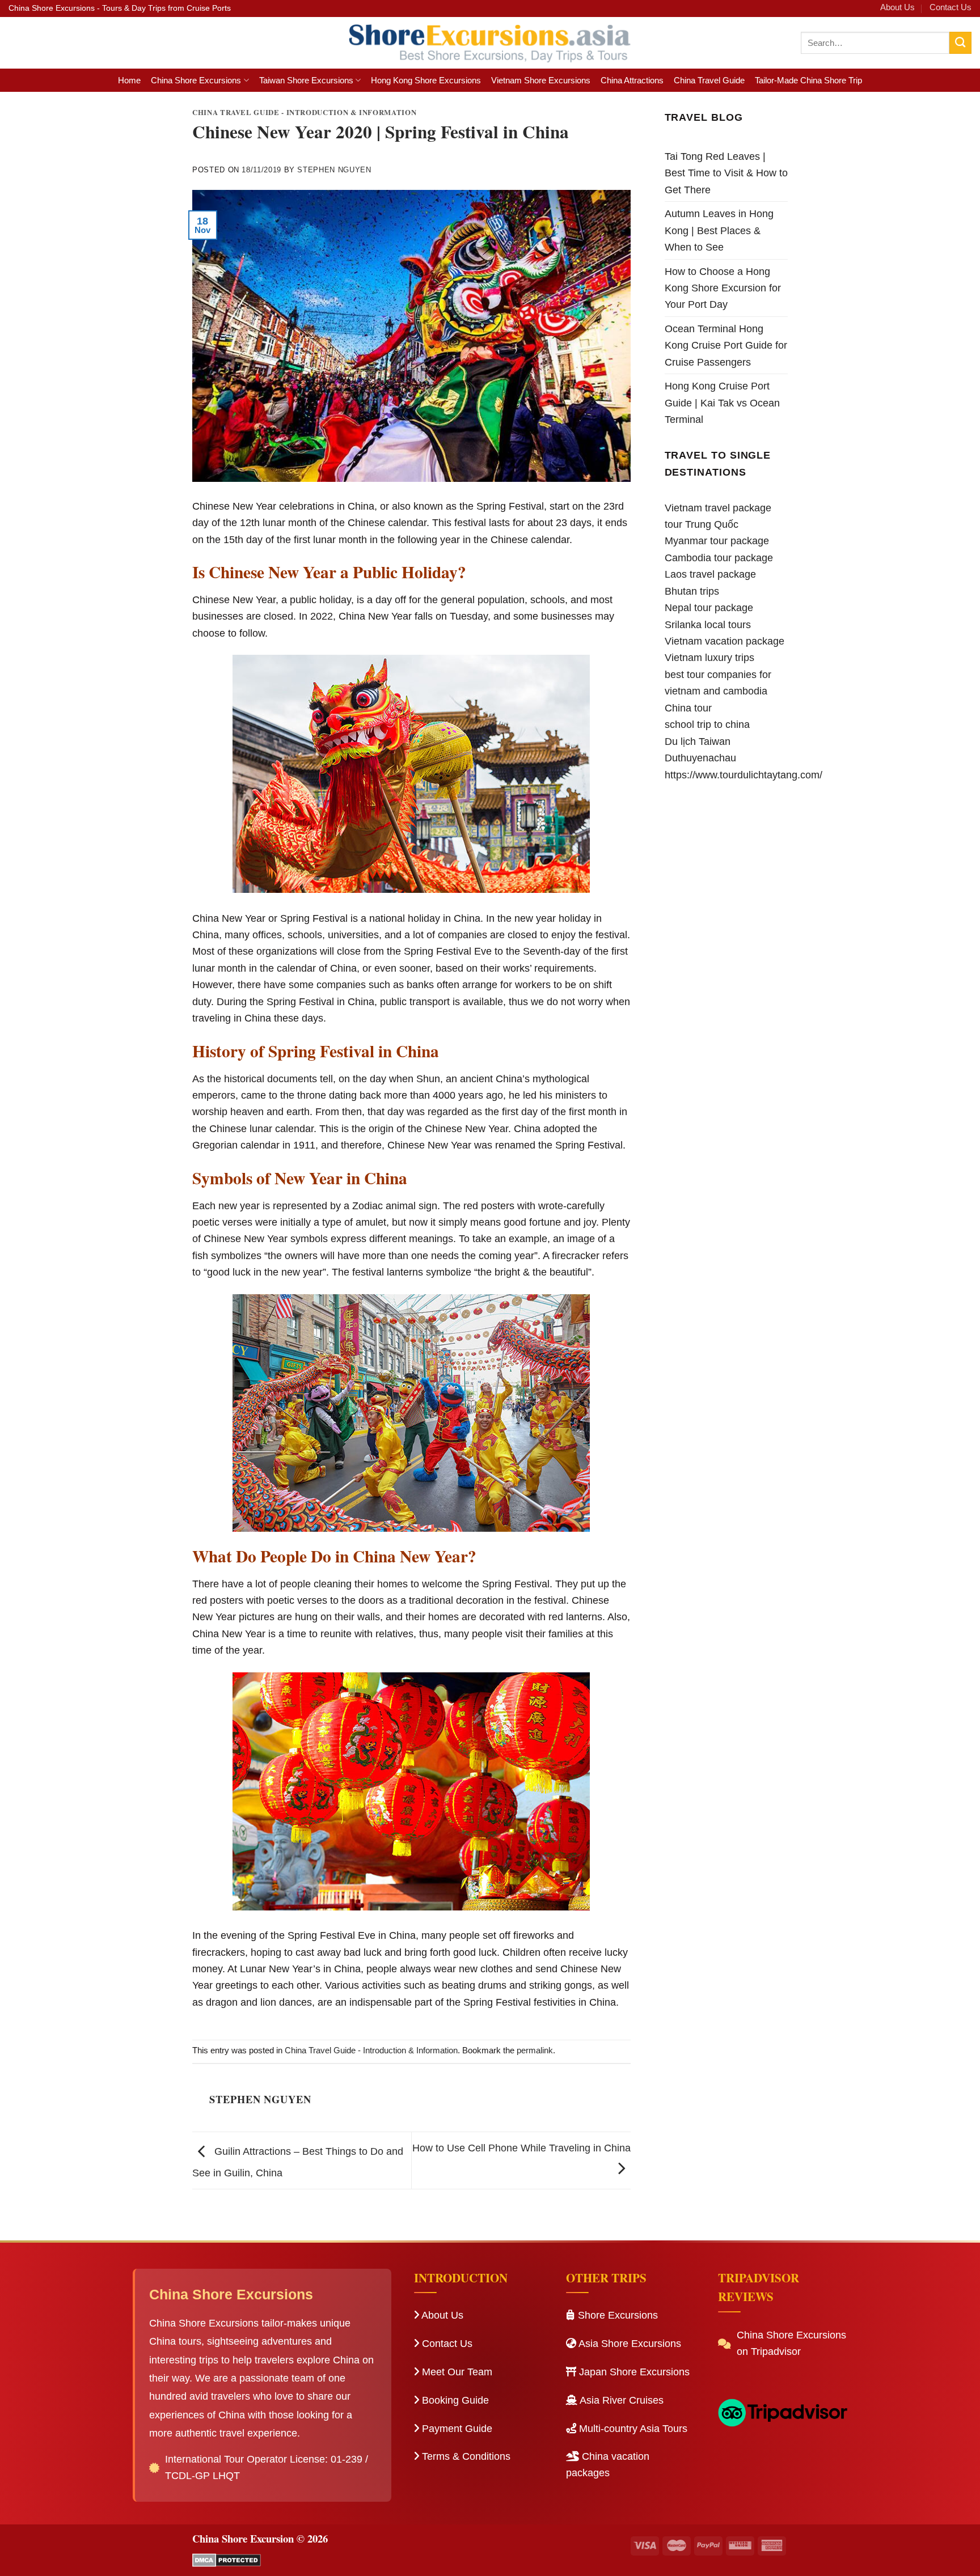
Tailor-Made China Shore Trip (808, 80)
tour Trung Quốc (702, 524)
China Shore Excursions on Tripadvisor (791, 2343)
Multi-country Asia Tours (632, 2429)
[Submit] (960, 43)
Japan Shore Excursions (633, 2372)
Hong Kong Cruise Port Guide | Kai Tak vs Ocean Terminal (722, 402)
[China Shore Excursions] (490, 43)
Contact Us (951, 7)
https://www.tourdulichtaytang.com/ (744, 775)
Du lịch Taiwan (698, 741)
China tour (688, 708)
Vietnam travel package (718, 508)
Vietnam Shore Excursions (541, 80)
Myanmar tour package (717, 541)
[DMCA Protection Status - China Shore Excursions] (227, 2559)
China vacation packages (608, 2465)
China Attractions (632, 80)
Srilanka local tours (708, 624)
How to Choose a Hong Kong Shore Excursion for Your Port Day (723, 288)
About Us (897, 7)
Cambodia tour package (719, 558)
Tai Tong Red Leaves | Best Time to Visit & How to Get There (726, 173)
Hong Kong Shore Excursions (426, 80)
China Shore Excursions (196, 80)
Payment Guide (456, 2429)
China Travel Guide (709, 80)
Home (129, 80)
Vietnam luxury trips (709, 657)
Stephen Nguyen (334, 170)
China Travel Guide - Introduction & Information (304, 112)
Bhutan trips (692, 591)
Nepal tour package (709, 607)
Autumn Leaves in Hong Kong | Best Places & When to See (719, 230)
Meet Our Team (456, 2372)
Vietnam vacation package (725, 641)
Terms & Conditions (465, 2456)
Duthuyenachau (700, 758)
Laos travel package (710, 574)
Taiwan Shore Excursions (306, 80)
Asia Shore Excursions (629, 2344)
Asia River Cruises (620, 2400)
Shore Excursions (616, 2315)
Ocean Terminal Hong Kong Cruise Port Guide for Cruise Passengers (726, 345)
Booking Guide (454, 2400)
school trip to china (707, 724)
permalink (535, 2050)
